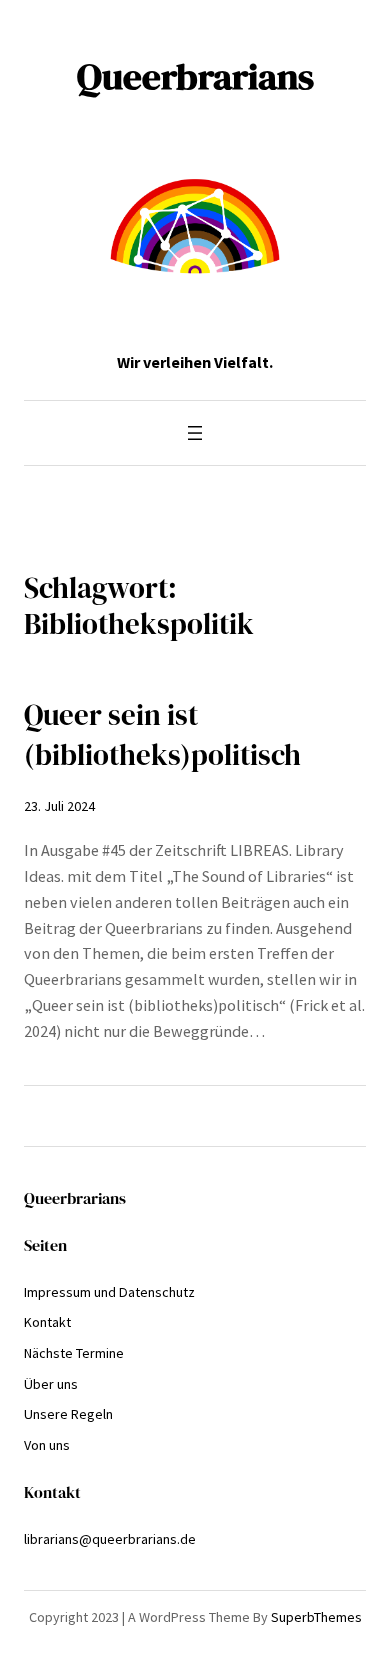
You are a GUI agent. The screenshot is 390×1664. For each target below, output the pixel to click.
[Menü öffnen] (195, 433)
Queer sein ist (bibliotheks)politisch (162, 735)
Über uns (51, 1384)
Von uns (47, 1445)
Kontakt (47, 1322)
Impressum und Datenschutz (109, 1292)
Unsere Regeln (68, 1414)
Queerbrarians (195, 76)
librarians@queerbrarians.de (110, 1539)
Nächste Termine (74, 1353)
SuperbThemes (316, 1617)
